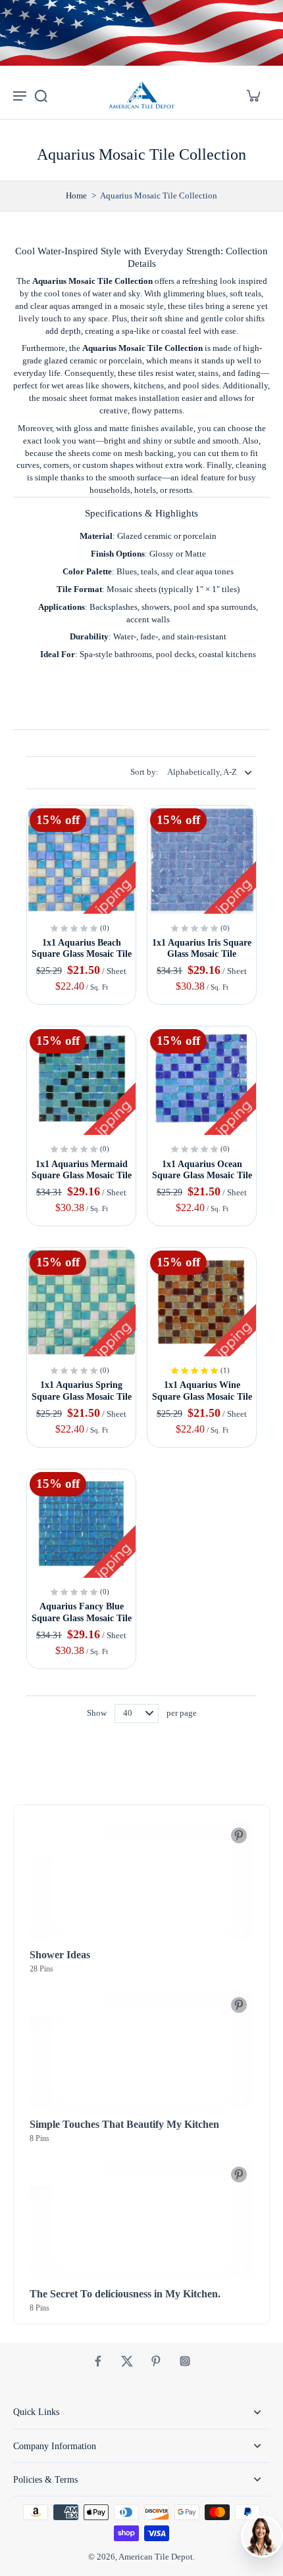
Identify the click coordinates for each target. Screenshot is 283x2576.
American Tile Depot (156, 2557)
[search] (41, 95)
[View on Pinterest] (239, 1835)
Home (76, 196)
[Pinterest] (156, 2361)
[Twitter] (127, 2361)
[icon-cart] (253, 95)
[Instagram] (185, 2361)
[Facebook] (98, 2361)
